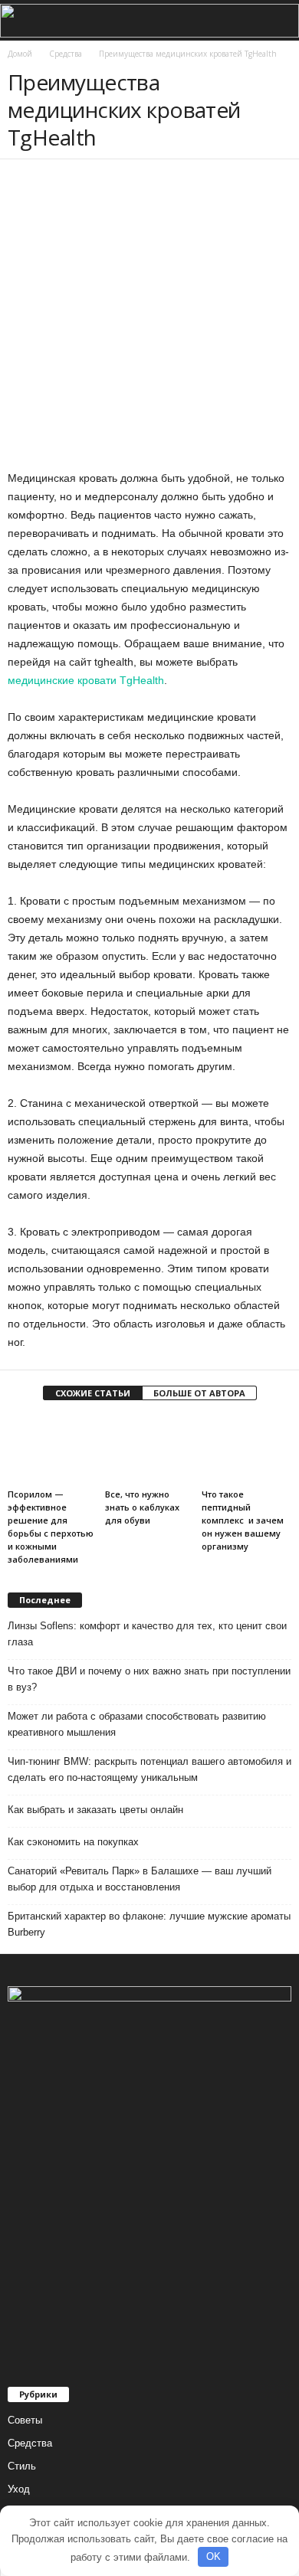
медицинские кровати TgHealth (86, 680)
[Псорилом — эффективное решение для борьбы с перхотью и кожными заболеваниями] (53, 1450)
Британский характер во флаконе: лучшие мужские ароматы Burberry (149, 1924)
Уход (19, 2489)
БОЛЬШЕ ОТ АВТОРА (199, 1393)
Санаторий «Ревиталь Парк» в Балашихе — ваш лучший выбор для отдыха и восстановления (140, 1879)
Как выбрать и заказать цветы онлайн (95, 1810)
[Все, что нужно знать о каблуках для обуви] (150, 1450)
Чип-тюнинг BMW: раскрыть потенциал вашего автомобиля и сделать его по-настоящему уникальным (149, 1769)
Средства (30, 2443)
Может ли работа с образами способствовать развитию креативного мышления (137, 1724)
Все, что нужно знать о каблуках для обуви (142, 1507)
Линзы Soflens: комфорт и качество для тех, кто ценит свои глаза (147, 1634)
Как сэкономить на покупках (73, 1842)
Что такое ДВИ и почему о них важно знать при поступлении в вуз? (149, 1679)
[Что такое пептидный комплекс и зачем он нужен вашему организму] (246, 1450)
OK (214, 2556)
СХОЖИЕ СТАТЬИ (93, 1393)
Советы (25, 2420)
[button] (275, 21)
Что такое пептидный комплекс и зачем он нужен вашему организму (243, 1520)
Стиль (22, 2466)
